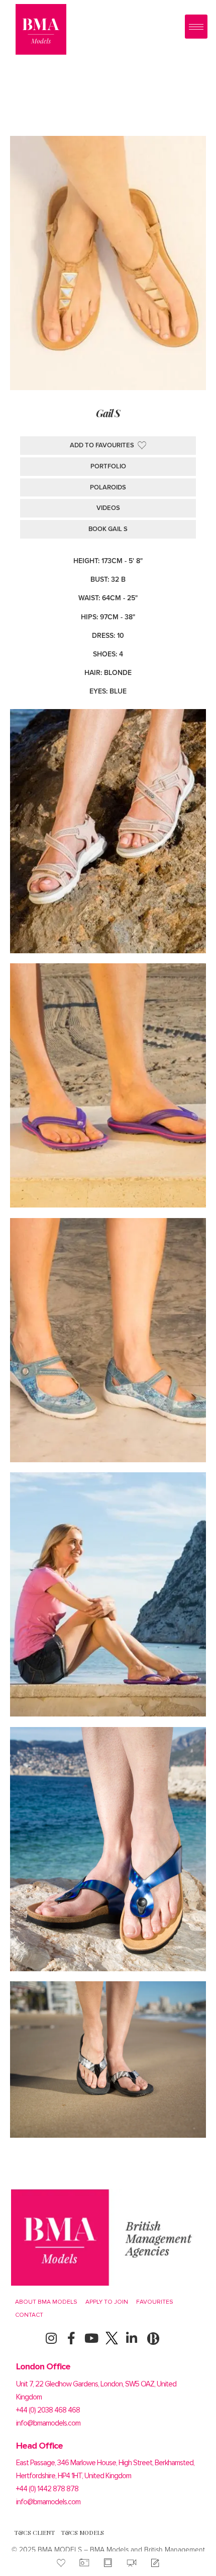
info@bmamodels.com (48, 2423)
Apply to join (107, 2302)
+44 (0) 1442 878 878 (47, 2489)
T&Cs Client (34, 2532)
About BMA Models (46, 2302)
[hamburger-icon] (196, 27)
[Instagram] (51, 2338)
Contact (29, 2315)
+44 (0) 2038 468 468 (48, 2410)
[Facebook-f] (72, 2338)
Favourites (155, 2302)
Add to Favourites (102, 445)
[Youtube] (92, 2338)
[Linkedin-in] (132, 2338)
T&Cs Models (82, 2532)
